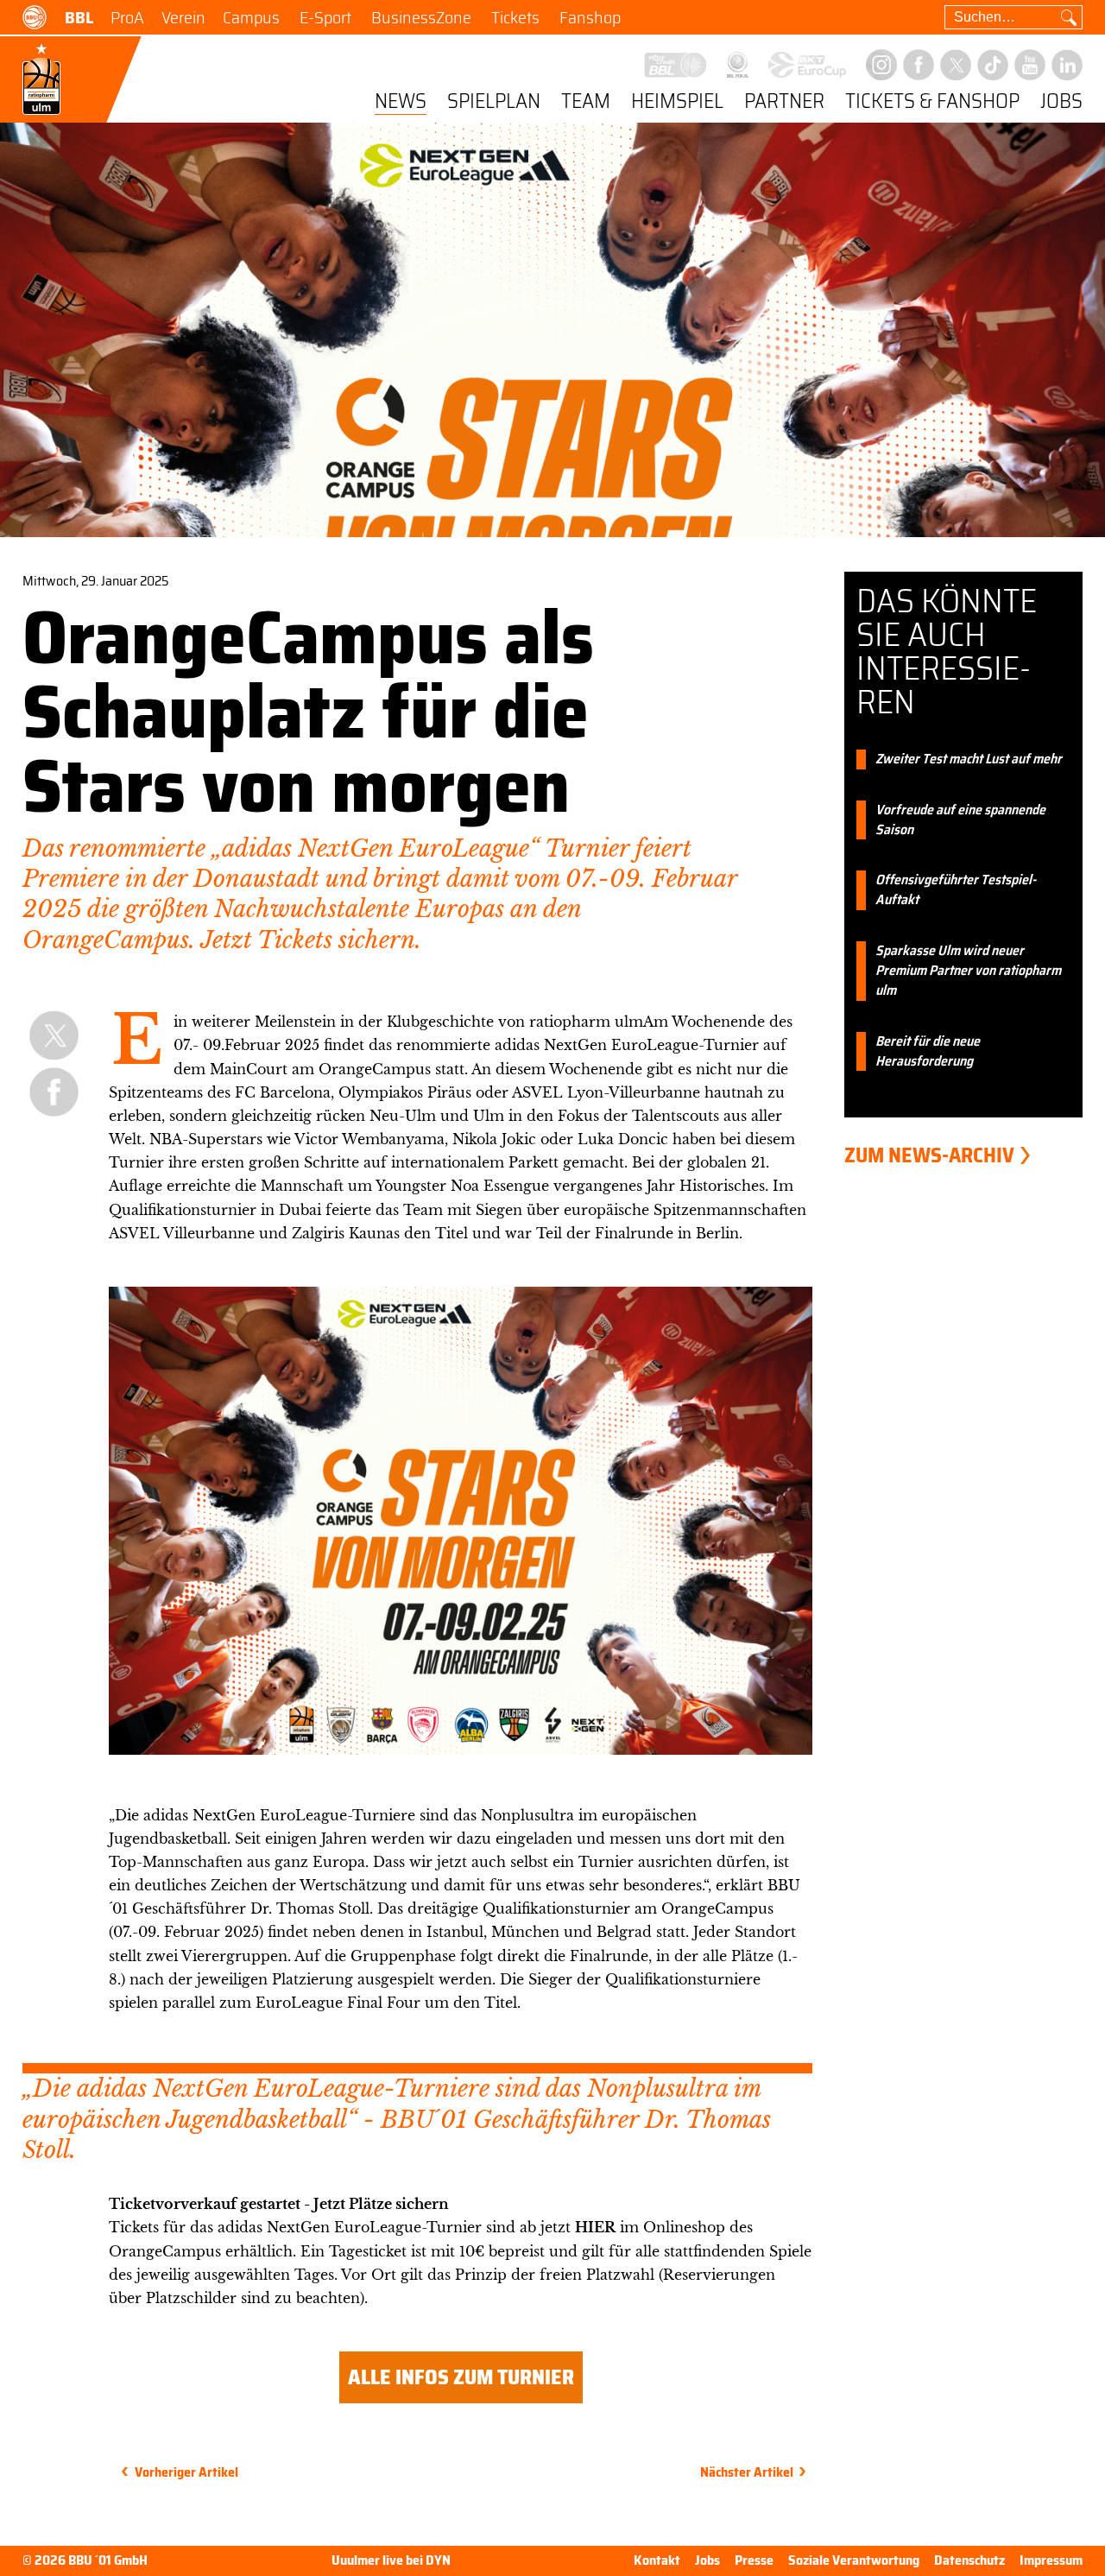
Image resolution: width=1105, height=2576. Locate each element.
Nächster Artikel (747, 2472)
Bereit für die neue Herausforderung (928, 1052)
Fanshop (590, 17)
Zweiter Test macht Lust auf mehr (969, 760)
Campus (251, 17)
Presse (754, 2560)
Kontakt (657, 2560)
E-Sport (325, 17)
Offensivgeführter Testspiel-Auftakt (956, 890)
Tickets (515, 17)
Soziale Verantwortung (854, 2560)
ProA (127, 17)
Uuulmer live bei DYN (391, 2561)
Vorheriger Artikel (186, 2472)
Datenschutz (969, 2560)
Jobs (1061, 102)
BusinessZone (421, 17)
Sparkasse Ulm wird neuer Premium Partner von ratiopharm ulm (968, 971)
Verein (183, 17)
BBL (79, 17)
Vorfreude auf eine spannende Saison (960, 820)
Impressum (1051, 2560)
